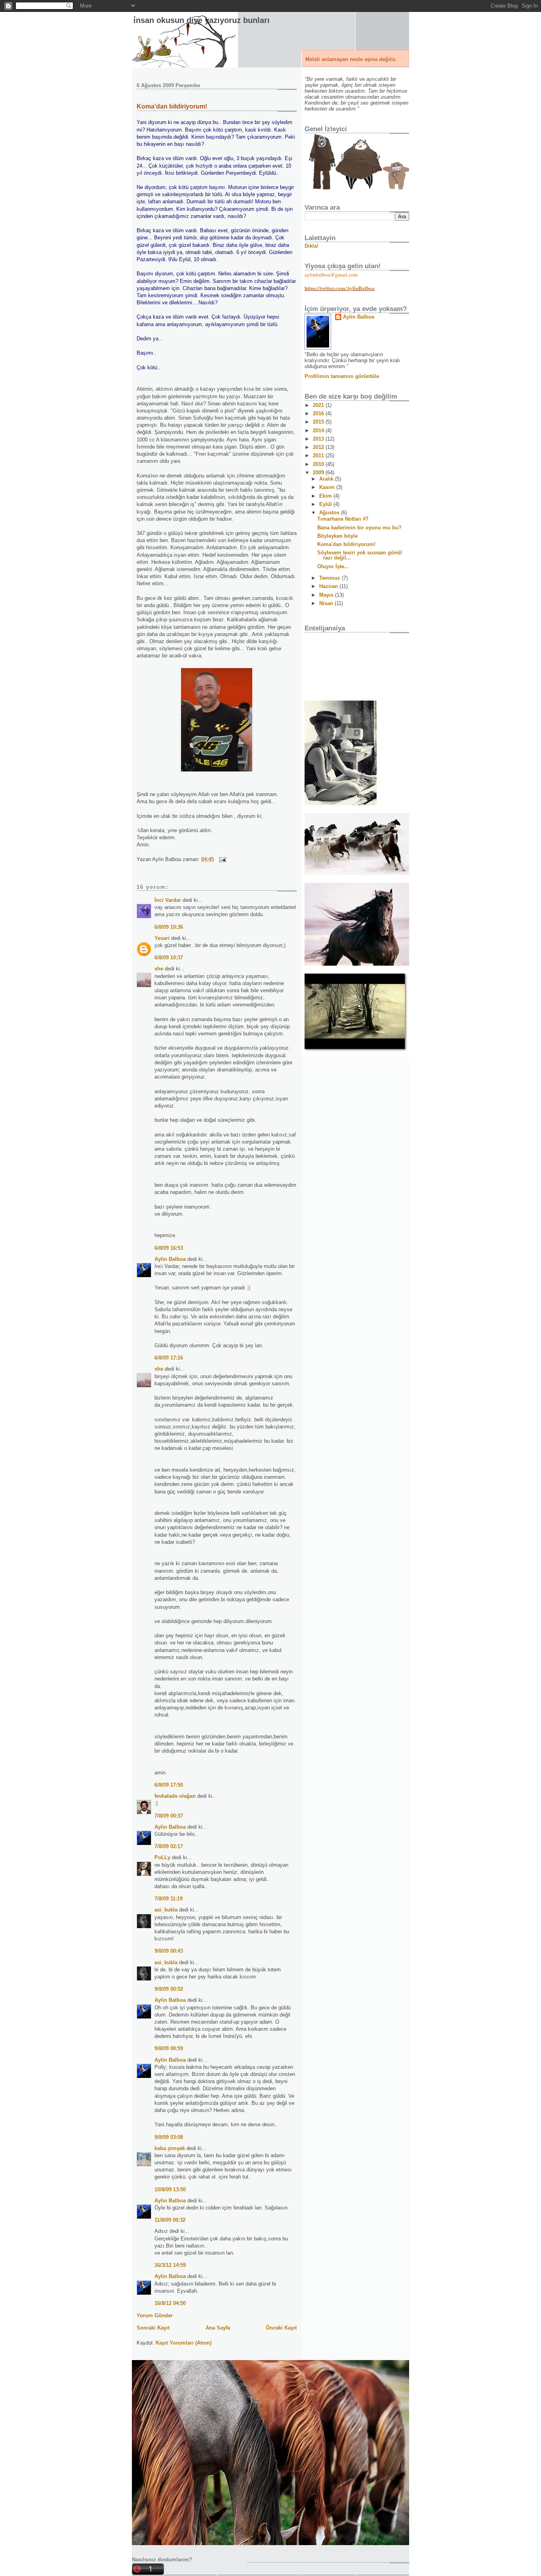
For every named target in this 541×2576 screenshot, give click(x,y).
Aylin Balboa (170, 1259)
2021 (319, 405)
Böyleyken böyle (337, 536)
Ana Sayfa (218, 2328)
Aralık (327, 479)
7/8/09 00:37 (169, 1816)
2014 (319, 431)
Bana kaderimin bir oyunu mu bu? (359, 528)
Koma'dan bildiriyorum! (172, 106)
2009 (319, 473)
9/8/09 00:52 (169, 1989)
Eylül (326, 504)
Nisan (327, 603)
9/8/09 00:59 (169, 2048)
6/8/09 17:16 (169, 1358)
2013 (319, 439)
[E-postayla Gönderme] (221, 859)
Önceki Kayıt (281, 2328)
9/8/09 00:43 (169, 1951)
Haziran (329, 586)
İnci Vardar (168, 900)
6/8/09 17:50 (169, 1785)
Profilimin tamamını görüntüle (342, 376)
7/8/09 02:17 (169, 1846)
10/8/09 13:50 (170, 2189)
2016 (319, 413)
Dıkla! (311, 246)
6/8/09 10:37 (169, 958)
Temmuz (331, 578)
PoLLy (162, 1857)
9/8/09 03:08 (169, 2137)
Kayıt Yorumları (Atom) (184, 2343)
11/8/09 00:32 (170, 2220)
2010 (319, 464)
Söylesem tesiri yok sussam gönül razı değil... (360, 555)
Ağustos (330, 513)
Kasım (328, 487)
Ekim (326, 496)
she (159, 969)
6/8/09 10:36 (169, 927)
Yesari (162, 938)
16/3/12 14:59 (170, 2265)
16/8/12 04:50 (170, 2303)
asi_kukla (166, 1910)
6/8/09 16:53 (169, 1248)
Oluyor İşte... (333, 566)
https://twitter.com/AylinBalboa (340, 288)
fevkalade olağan (175, 1796)
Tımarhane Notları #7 (343, 519)
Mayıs (327, 595)
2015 (319, 422)
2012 (319, 447)
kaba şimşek (170, 2148)
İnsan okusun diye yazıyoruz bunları (202, 20)
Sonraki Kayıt (153, 2328)
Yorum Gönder (155, 2315)
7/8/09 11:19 (169, 1899)
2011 (319, 455)
